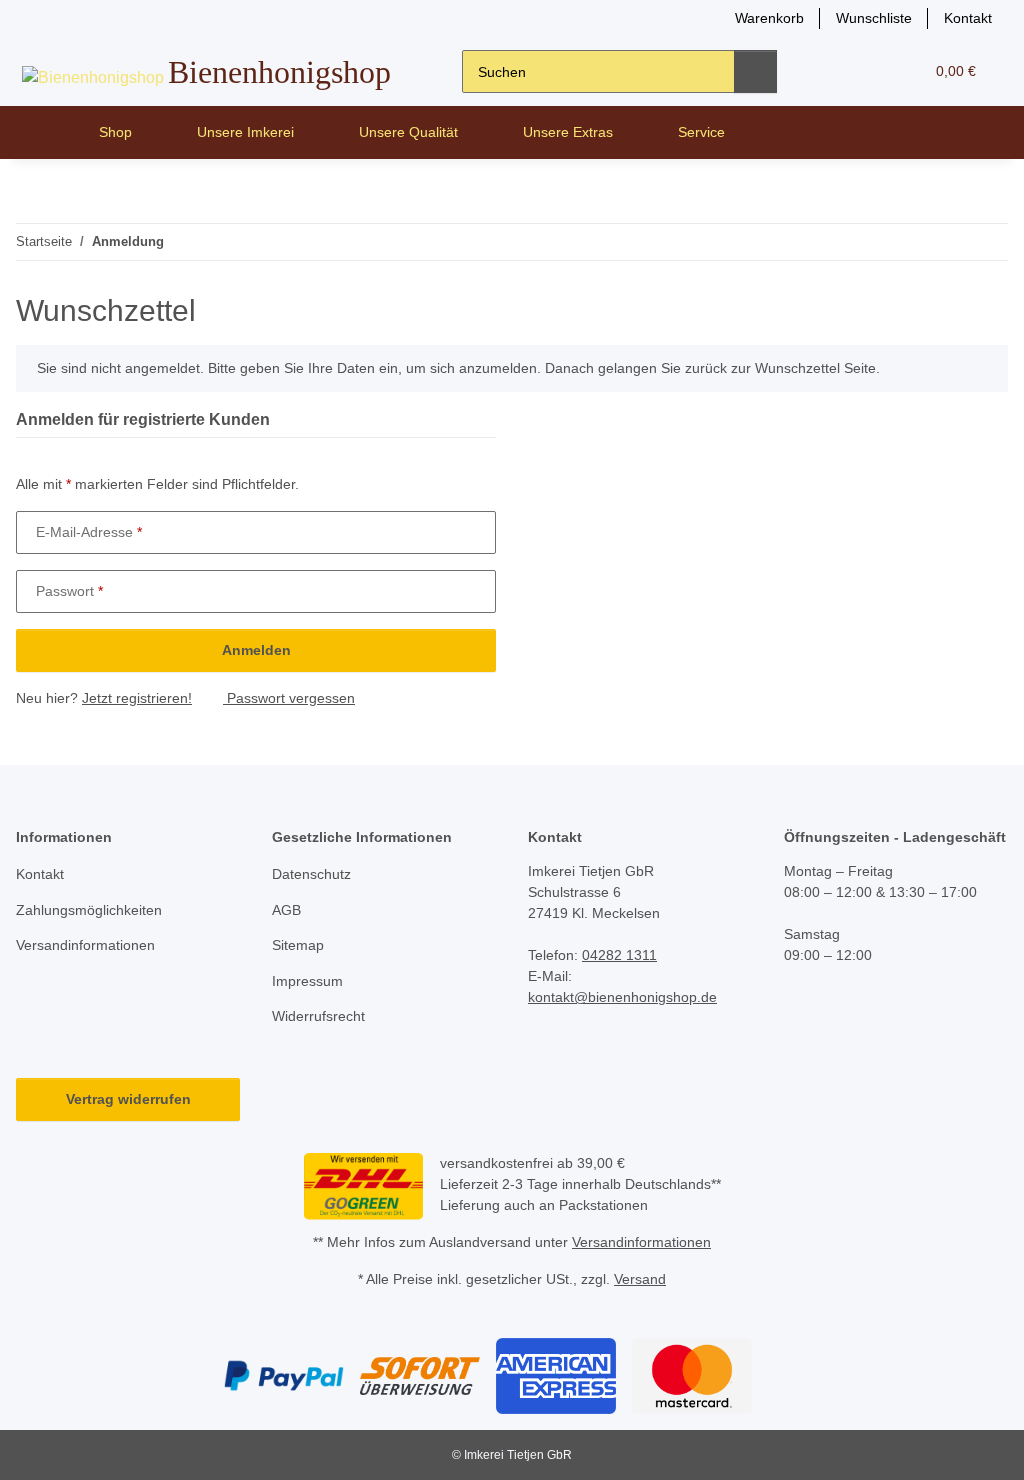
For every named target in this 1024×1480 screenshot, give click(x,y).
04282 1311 (619, 955)
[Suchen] (755, 71)
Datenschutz (311, 874)
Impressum (307, 981)
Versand (640, 1279)
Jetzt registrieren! (137, 698)
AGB (286, 910)
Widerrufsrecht (318, 1016)
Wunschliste (874, 18)
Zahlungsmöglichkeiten (89, 910)
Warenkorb (769, 18)
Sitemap (298, 945)
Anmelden (256, 650)
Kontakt (968, 18)
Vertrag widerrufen (128, 1099)
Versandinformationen (85, 945)
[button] (830, 71)
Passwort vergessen (289, 698)
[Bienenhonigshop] (45, 132)
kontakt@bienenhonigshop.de (622, 997)
